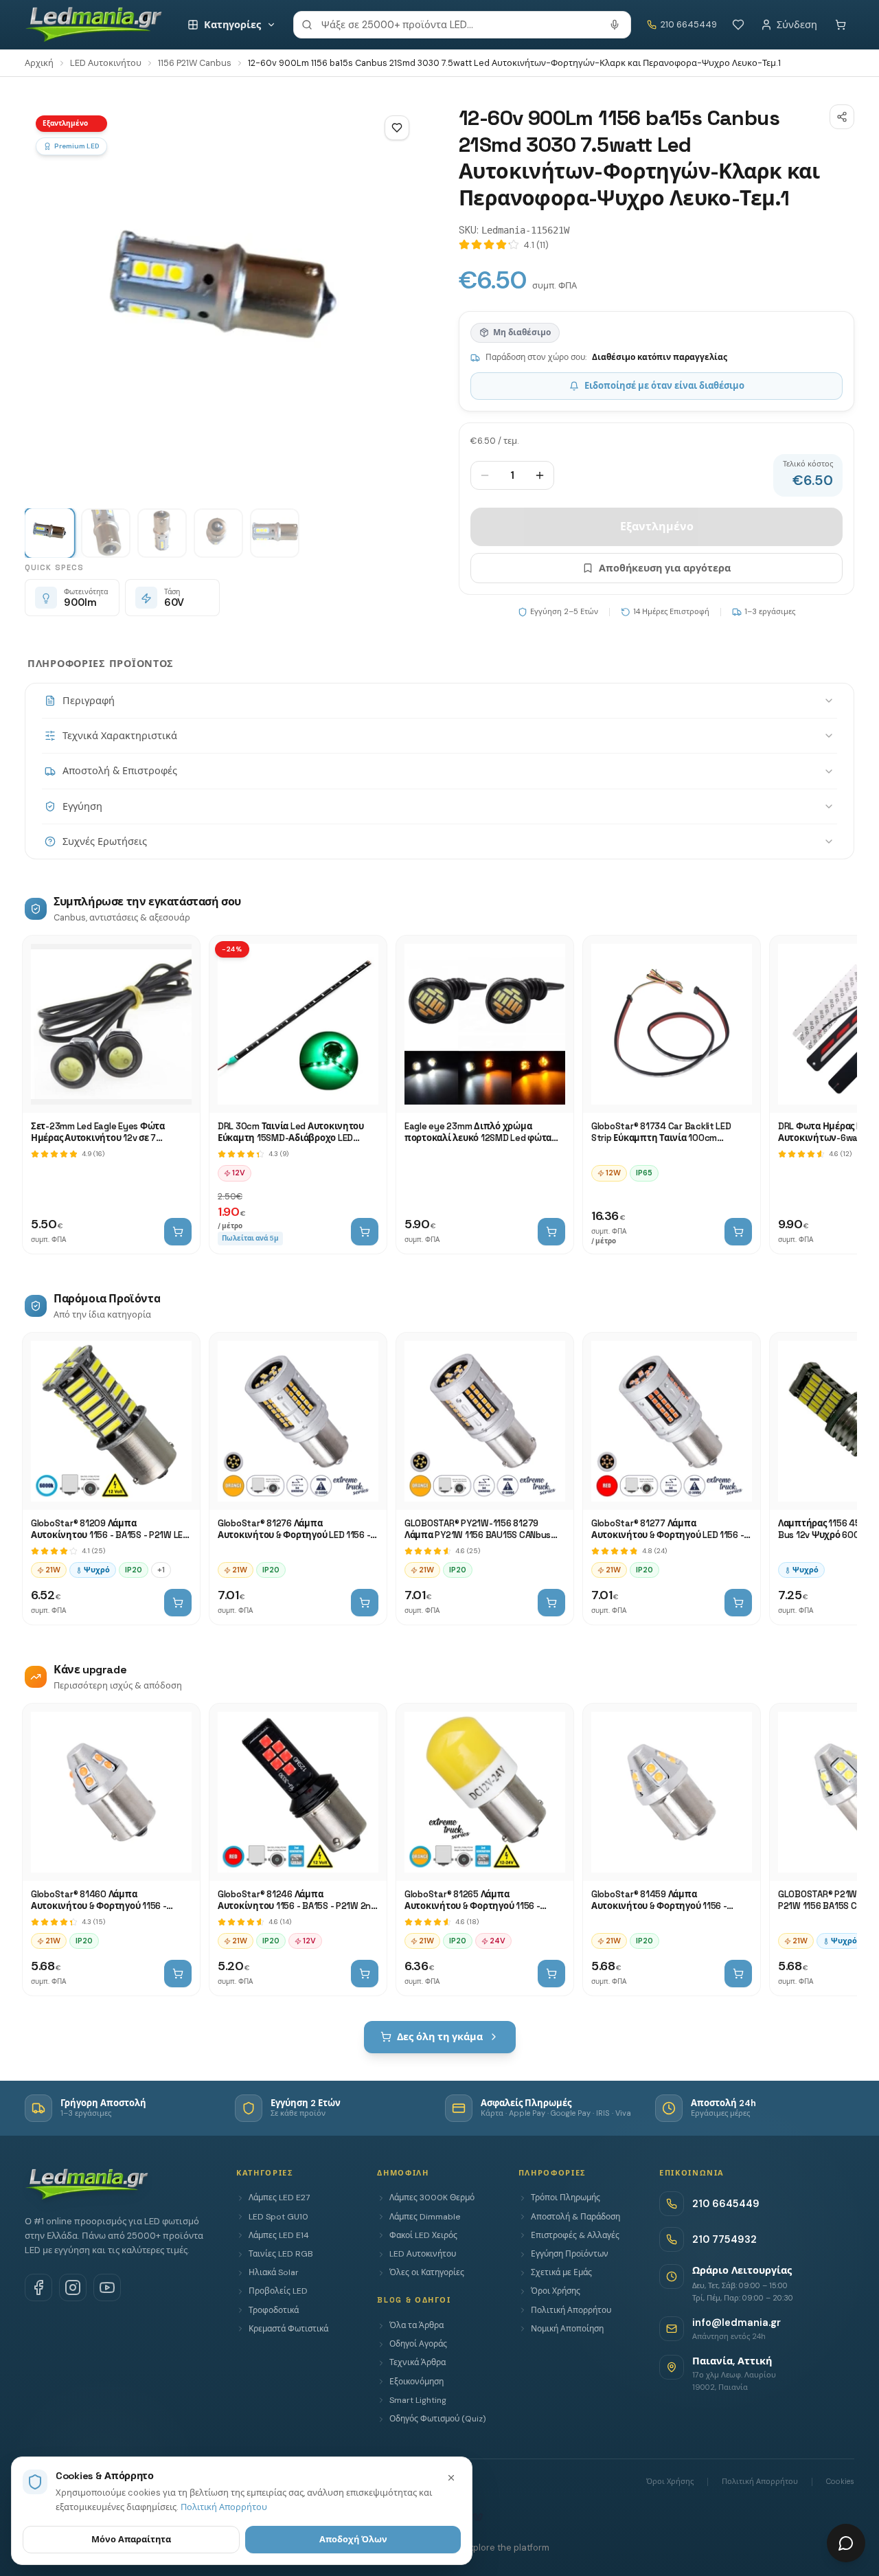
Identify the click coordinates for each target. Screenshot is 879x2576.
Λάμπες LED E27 (279, 2197)
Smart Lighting (418, 2400)
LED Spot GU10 (278, 2217)
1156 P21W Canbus (195, 63)
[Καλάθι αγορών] (841, 25)
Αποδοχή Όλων (353, 2539)
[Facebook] (38, 2287)
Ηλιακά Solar (274, 2272)
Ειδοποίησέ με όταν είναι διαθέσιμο (664, 386)
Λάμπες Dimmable (425, 2217)
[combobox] (462, 25)
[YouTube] (107, 2287)
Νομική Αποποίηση (567, 2329)
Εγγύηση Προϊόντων (570, 2254)
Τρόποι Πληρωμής (566, 2197)
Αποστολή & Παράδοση (575, 2217)
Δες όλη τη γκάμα (440, 2037)
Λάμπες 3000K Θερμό (432, 2197)
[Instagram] (73, 2287)
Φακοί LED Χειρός (423, 2235)
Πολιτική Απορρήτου (571, 2310)
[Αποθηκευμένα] (738, 25)
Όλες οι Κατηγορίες (427, 2272)
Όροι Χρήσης (556, 2291)
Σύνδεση (797, 25)
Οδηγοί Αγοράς (418, 2344)
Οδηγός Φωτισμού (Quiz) (437, 2419)
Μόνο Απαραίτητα (131, 2539)
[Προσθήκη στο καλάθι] (178, 1232)
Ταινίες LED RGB (281, 2254)
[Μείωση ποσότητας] (485, 475)
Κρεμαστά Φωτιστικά (288, 2329)
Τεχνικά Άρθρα (418, 2362)
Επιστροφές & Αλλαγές (575, 2235)
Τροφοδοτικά (274, 2310)
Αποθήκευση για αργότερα (665, 568)
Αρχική (39, 63)
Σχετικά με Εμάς (561, 2272)
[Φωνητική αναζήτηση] (615, 25)
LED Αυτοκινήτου (106, 63)
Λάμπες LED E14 (279, 2235)
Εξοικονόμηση (416, 2382)
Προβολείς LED (278, 2291)
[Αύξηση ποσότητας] (540, 475)
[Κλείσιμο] (451, 2478)
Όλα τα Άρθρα (416, 2325)
